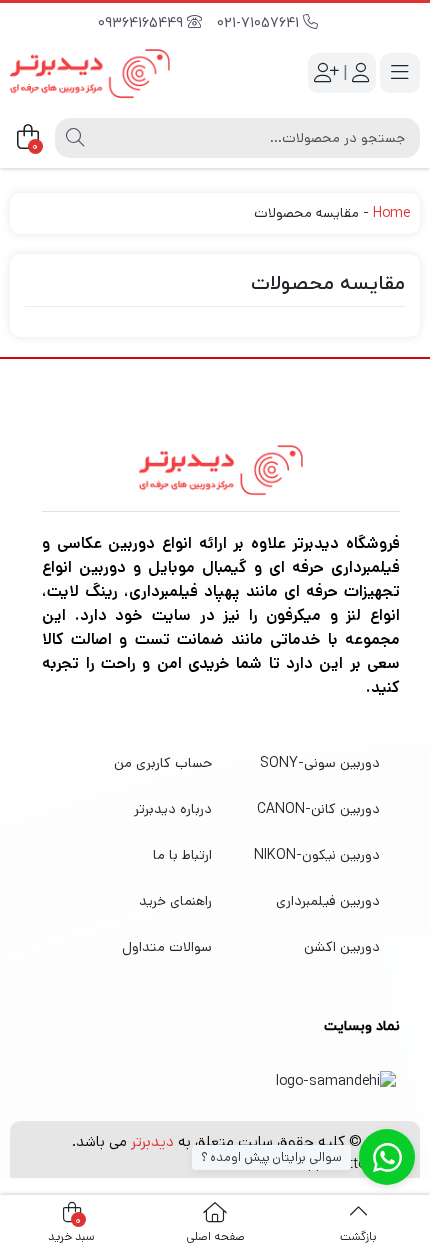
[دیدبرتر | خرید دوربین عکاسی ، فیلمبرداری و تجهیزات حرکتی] (90, 73)
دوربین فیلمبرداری (328, 901)
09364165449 (142, 23)
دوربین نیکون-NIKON (317, 855)
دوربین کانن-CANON (318, 809)
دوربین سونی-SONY (320, 763)
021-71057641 (260, 23)
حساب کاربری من (163, 763)
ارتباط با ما (182, 855)
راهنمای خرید (175, 901)
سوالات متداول (167, 947)
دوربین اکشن (342, 947)
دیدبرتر (152, 1141)
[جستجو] (75, 138)
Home (391, 213)
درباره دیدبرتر (173, 809)
